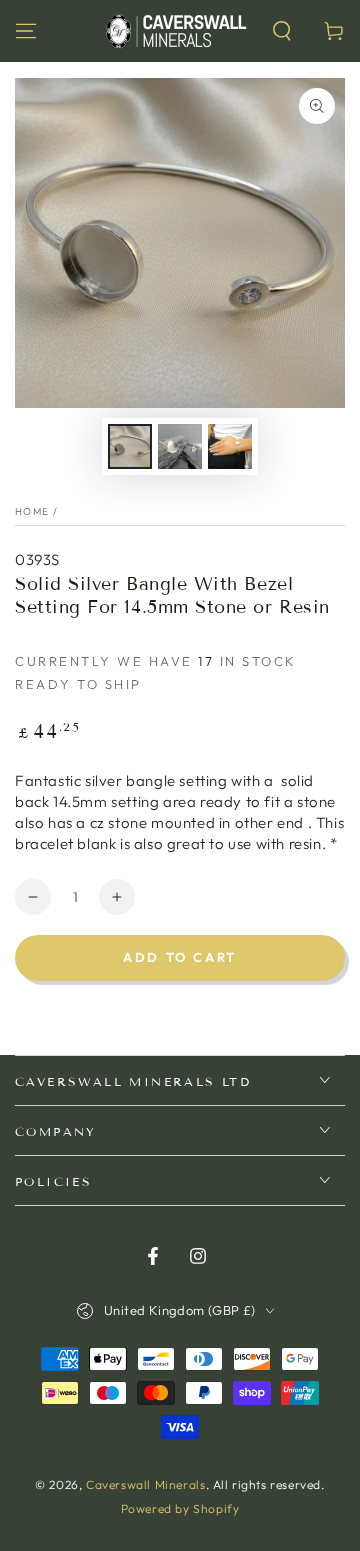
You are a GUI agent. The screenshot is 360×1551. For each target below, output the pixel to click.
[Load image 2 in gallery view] (180, 446)
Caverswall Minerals (145, 1484)
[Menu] (26, 31)
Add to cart (180, 957)
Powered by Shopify (180, 1508)
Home (32, 511)
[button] (282, 31)
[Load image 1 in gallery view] (130, 446)
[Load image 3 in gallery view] (230, 446)
